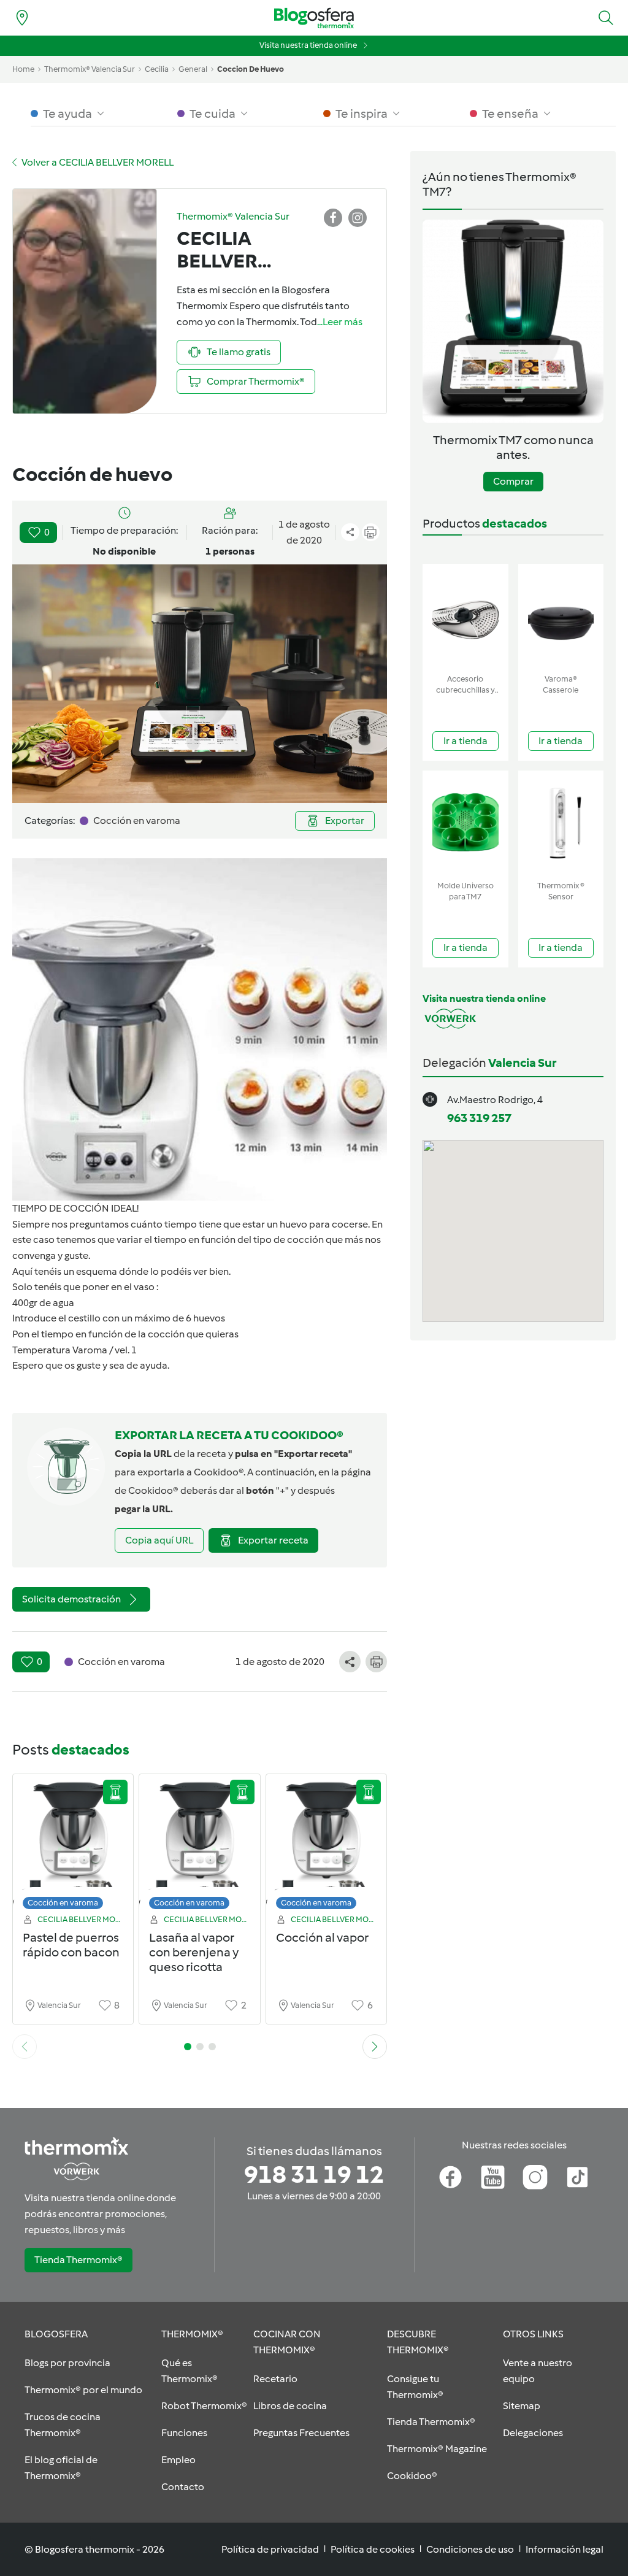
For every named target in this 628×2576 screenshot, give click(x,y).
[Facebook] (450, 2177)
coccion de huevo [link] (251, 69)
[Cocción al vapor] (326, 1845)
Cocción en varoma (63, 1903)
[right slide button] (375, 2047)
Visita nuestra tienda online (308, 45)
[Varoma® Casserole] (561, 616)
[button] (606, 18)
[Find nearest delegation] (22, 18)
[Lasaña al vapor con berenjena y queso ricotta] (199, 1845)
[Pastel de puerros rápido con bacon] (73, 1845)
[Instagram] (535, 2177)
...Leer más (340, 322)
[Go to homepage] (314, 18)
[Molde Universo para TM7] (465, 823)
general (193, 69)
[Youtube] (493, 2177)
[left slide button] (25, 2047)
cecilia (157, 69)
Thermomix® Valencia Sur (90, 69)
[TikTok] (577, 2177)
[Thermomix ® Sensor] (561, 823)
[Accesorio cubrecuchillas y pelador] (465, 616)
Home (23, 69)
